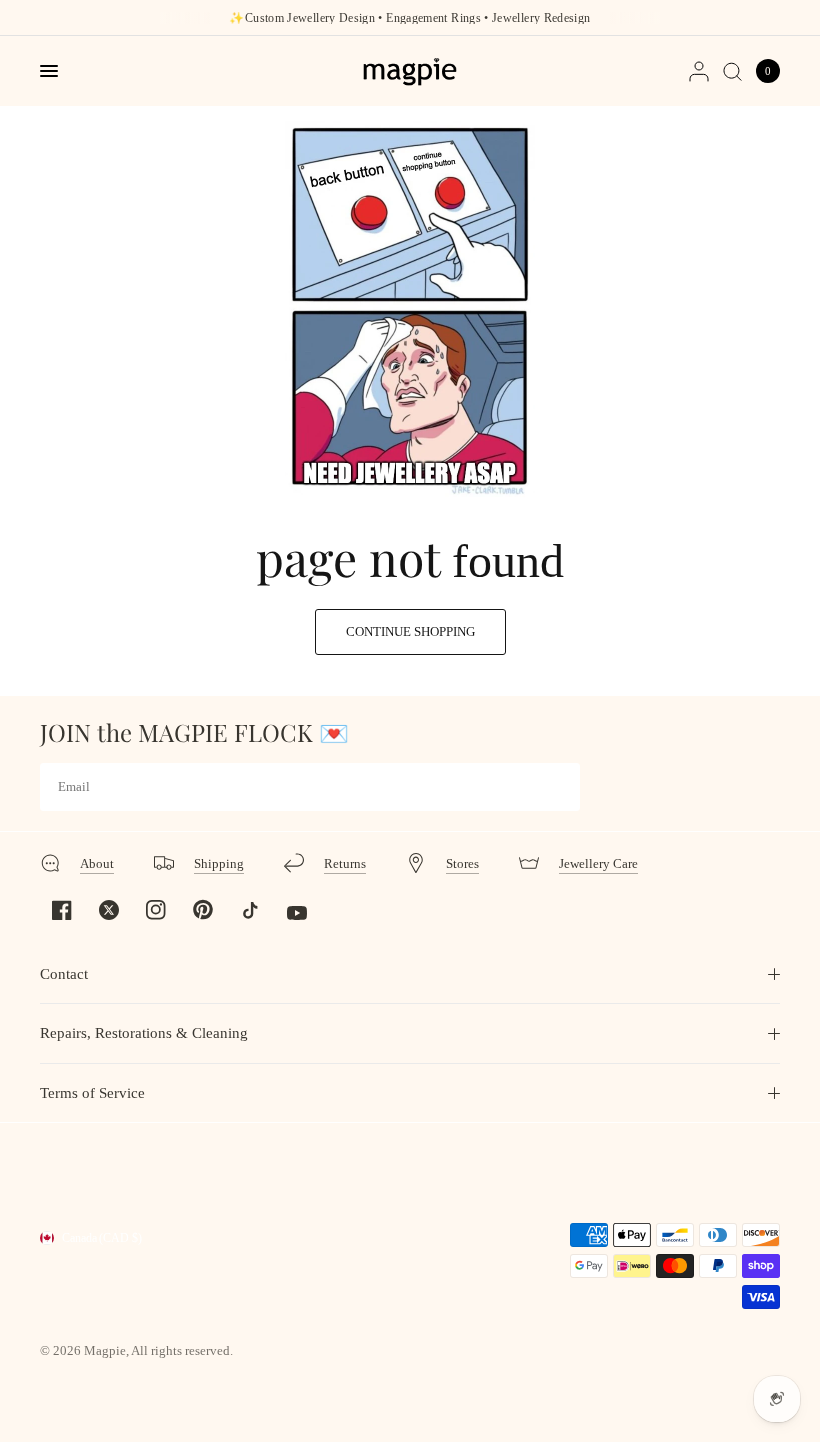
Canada (102, 1238)
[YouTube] (297, 913)
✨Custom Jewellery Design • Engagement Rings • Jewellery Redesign (409, 18)
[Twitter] (109, 910)
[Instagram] (156, 910)
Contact (64, 974)
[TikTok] (250, 910)
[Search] (732, 71)
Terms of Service (92, 1093)
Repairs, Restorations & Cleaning (144, 1033)
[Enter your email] (560, 787)
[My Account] (699, 71)
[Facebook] (62, 910)
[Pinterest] (203, 909)
